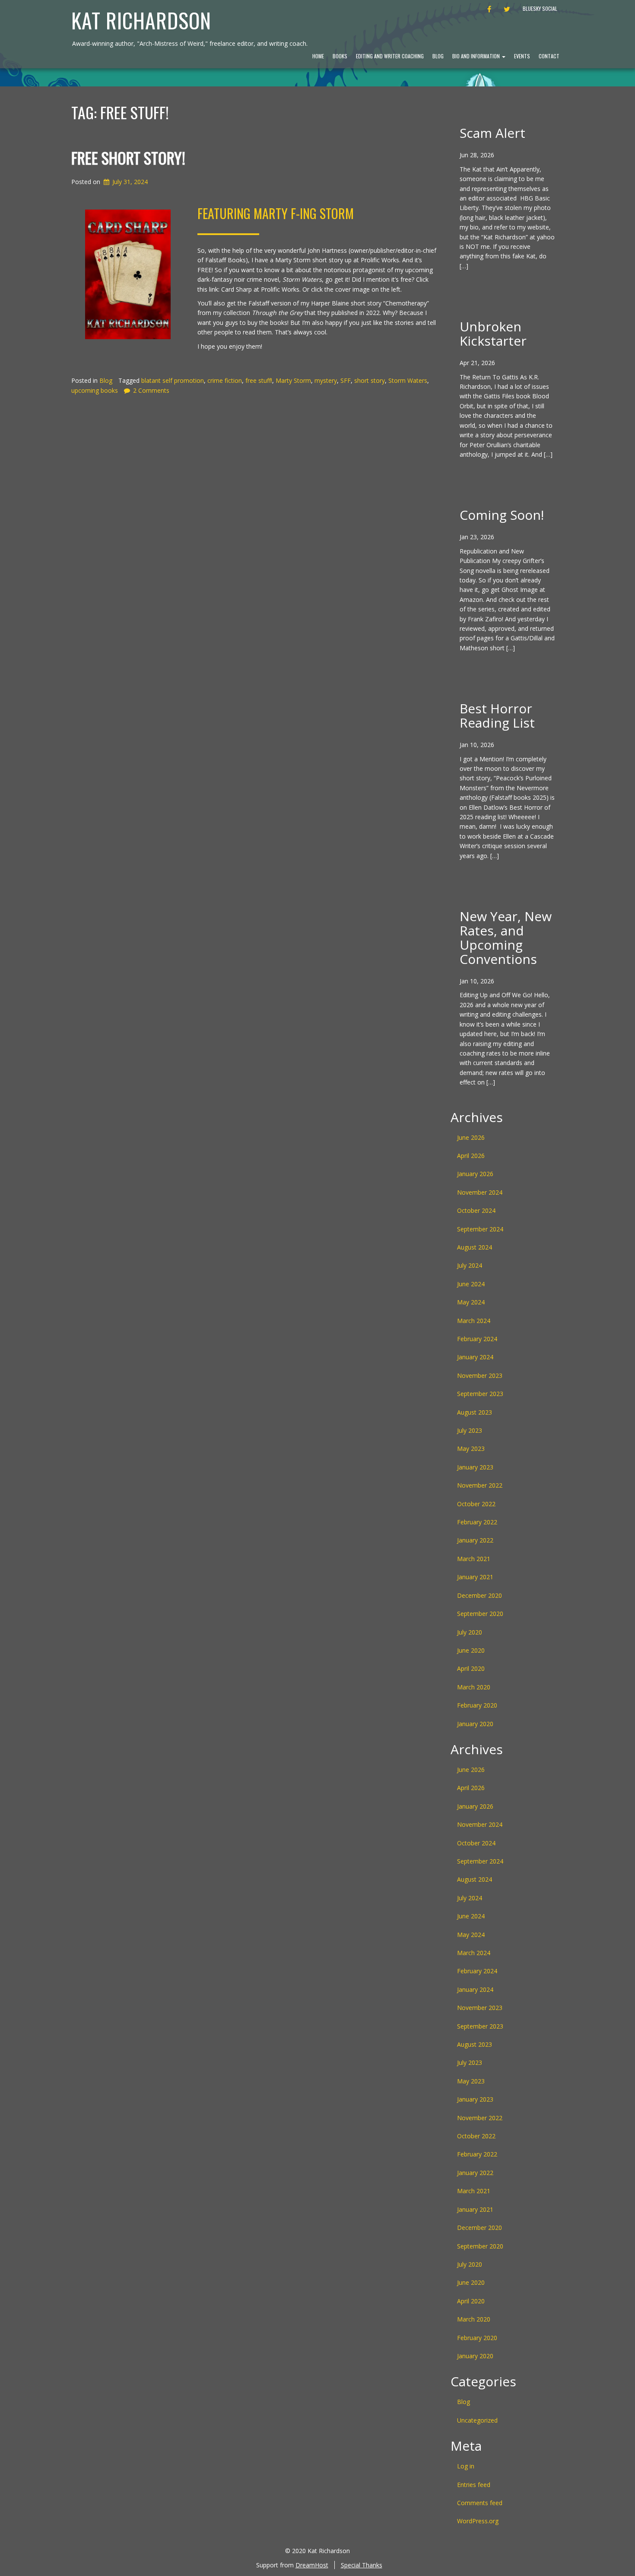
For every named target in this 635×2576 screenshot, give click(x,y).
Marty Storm (293, 380)
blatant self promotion (173, 380)
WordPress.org (478, 2521)
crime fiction (225, 380)
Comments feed (480, 2503)
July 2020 (470, 1632)
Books (340, 56)
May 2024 (471, 1302)
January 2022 (475, 1540)
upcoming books (95, 390)
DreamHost (312, 2565)
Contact (549, 56)
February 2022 (477, 1522)
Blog (438, 56)
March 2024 (474, 1321)
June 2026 (471, 1137)
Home (318, 56)
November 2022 (480, 1485)
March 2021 (474, 1559)
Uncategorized (477, 2420)
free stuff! (259, 380)
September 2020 (480, 1614)
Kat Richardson (141, 20)
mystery (326, 380)
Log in (466, 2466)
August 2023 (475, 1412)
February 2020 (477, 1705)
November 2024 (480, 1192)
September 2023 (480, 1394)
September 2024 (480, 1229)
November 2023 (480, 1375)
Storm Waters (408, 380)
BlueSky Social (540, 8)
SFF (346, 380)
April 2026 (471, 1156)
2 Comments (151, 390)
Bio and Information (477, 56)
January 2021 (475, 1577)
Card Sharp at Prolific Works (260, 289)
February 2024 (477, 1339)
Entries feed (474, 2485)
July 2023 (470, 1430)
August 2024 (475, 1247)
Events (522, 56)
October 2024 (476, 1210)
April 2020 (471, 1668)
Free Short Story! (128, 157)
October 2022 (476, 1504)
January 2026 (475, 1174)
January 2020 (475, 1724)
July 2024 (470, 1265)
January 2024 (475, 1357)
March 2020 (474, 1687)
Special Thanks (362, 2565)
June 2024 (471, 1284)
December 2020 (479, 1595)
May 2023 (471, 1449)
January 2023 (475, 1467)
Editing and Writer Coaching (390, 56)
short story (370, 380)
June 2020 (471, 1650)
